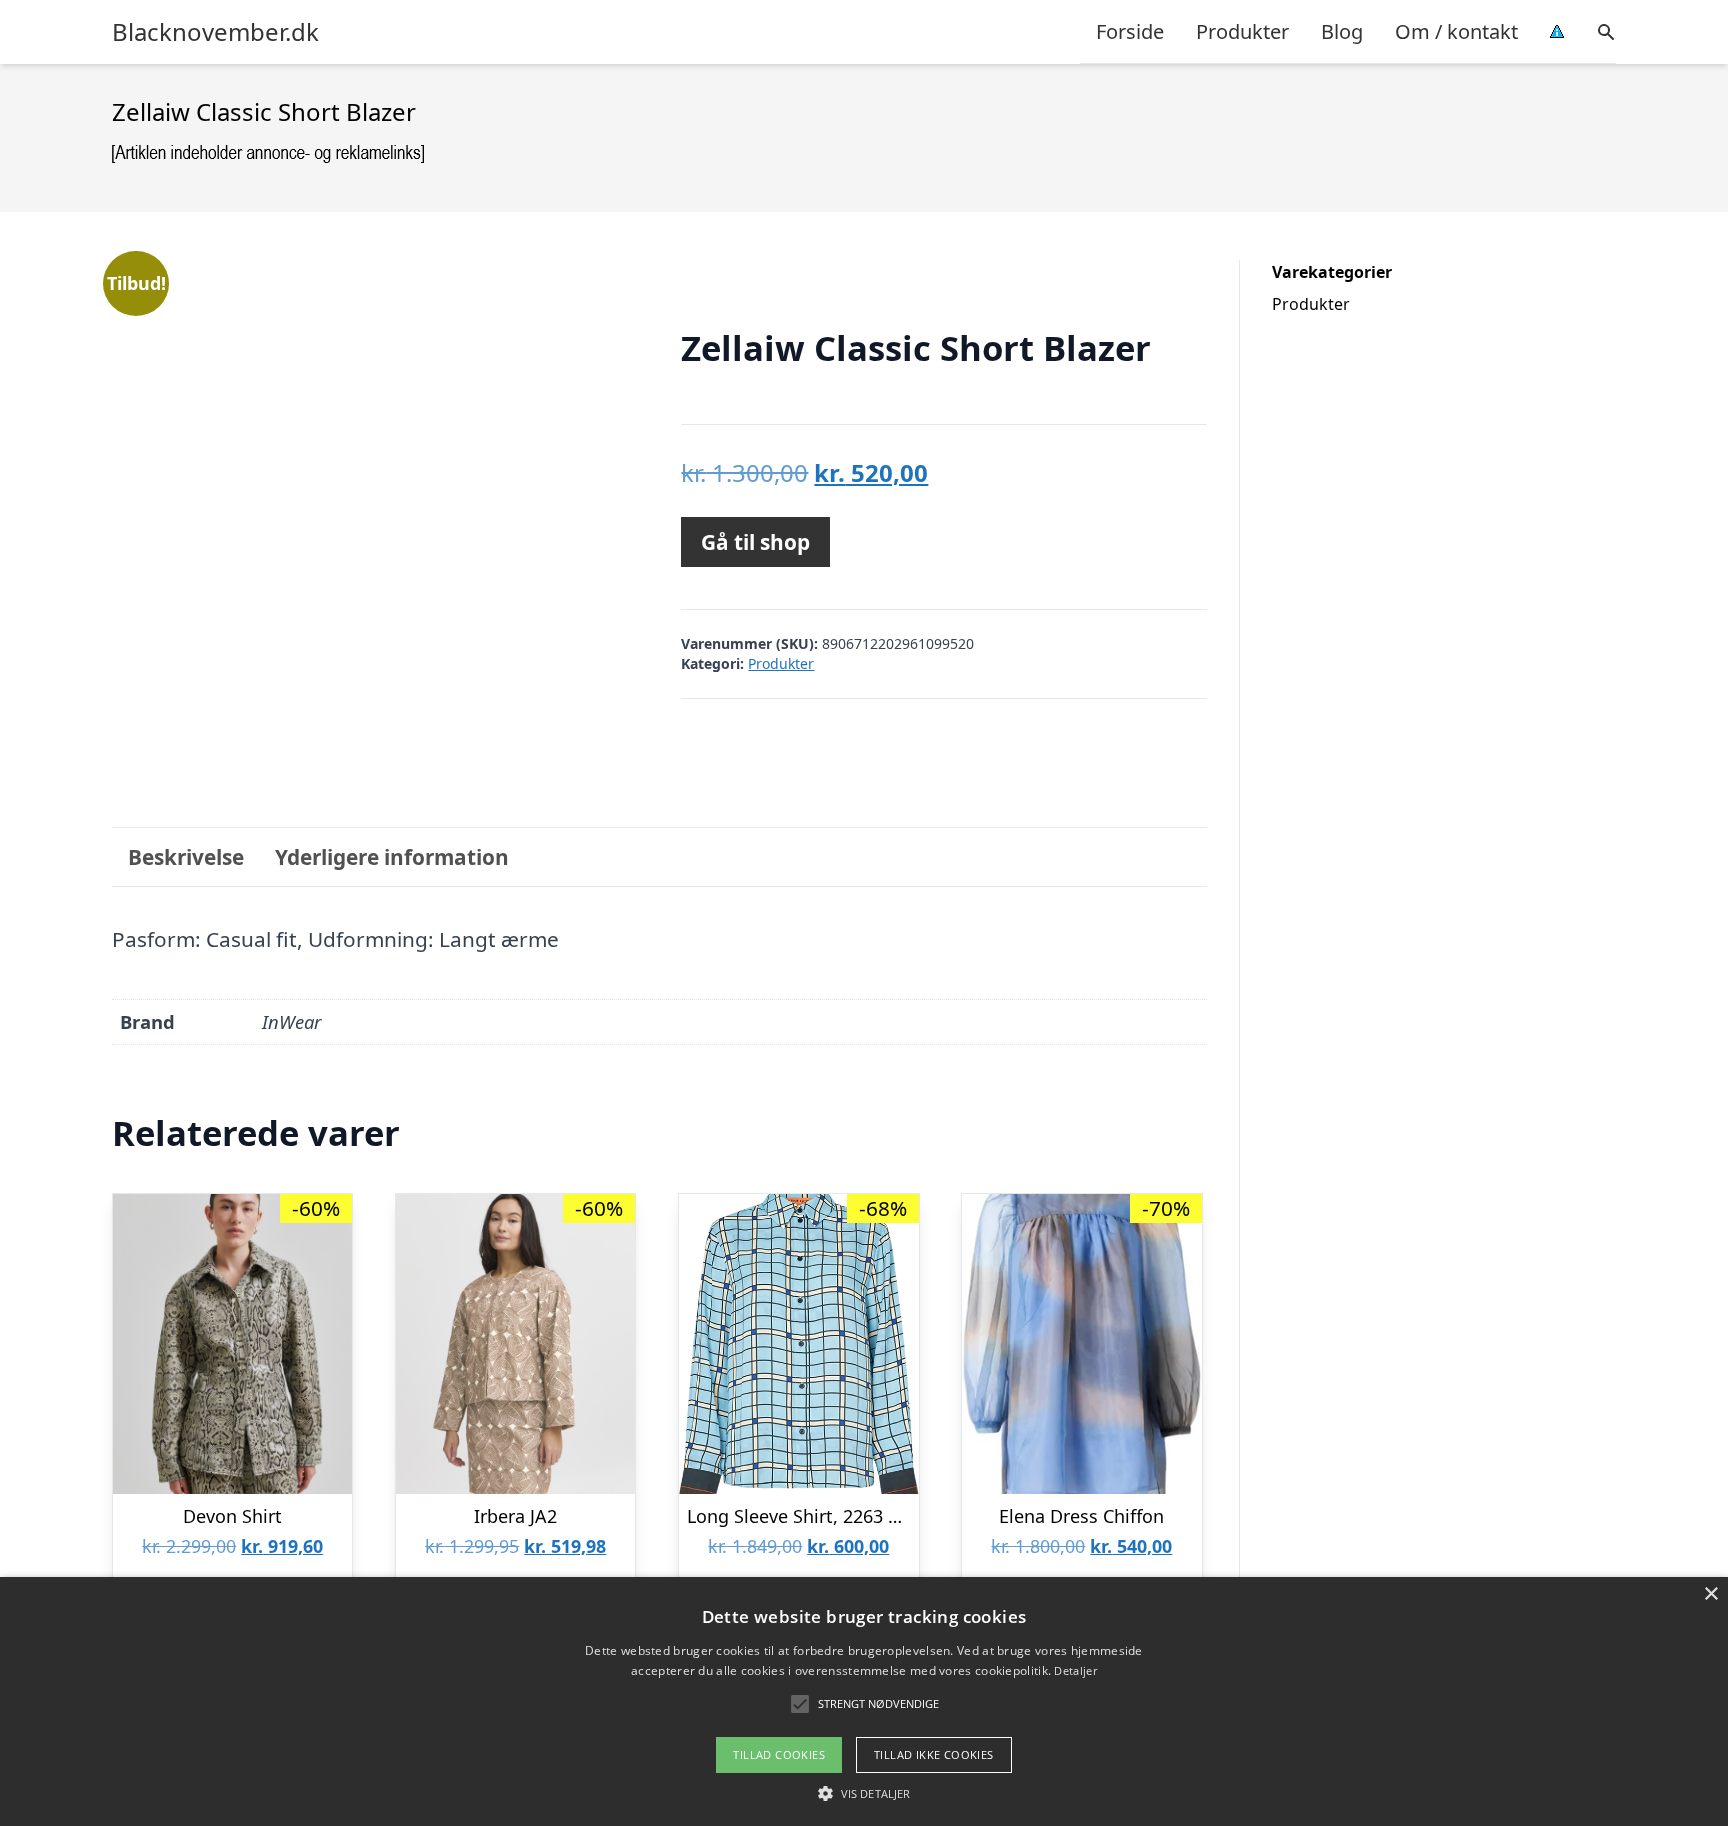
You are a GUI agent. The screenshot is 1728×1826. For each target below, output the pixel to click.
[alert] (864, 1701)
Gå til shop (755, 542)
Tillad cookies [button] (779, 1754)
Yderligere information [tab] (392, 857)
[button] (864, 1793)
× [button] (1710, 1594)
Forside (1130, 31)
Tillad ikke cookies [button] (934, 1754)
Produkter (1242, 31)
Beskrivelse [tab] (186, 857)
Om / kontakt (1456, 31)
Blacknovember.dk (215, 32)
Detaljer (1075, 1670)
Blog (1342, 31)
